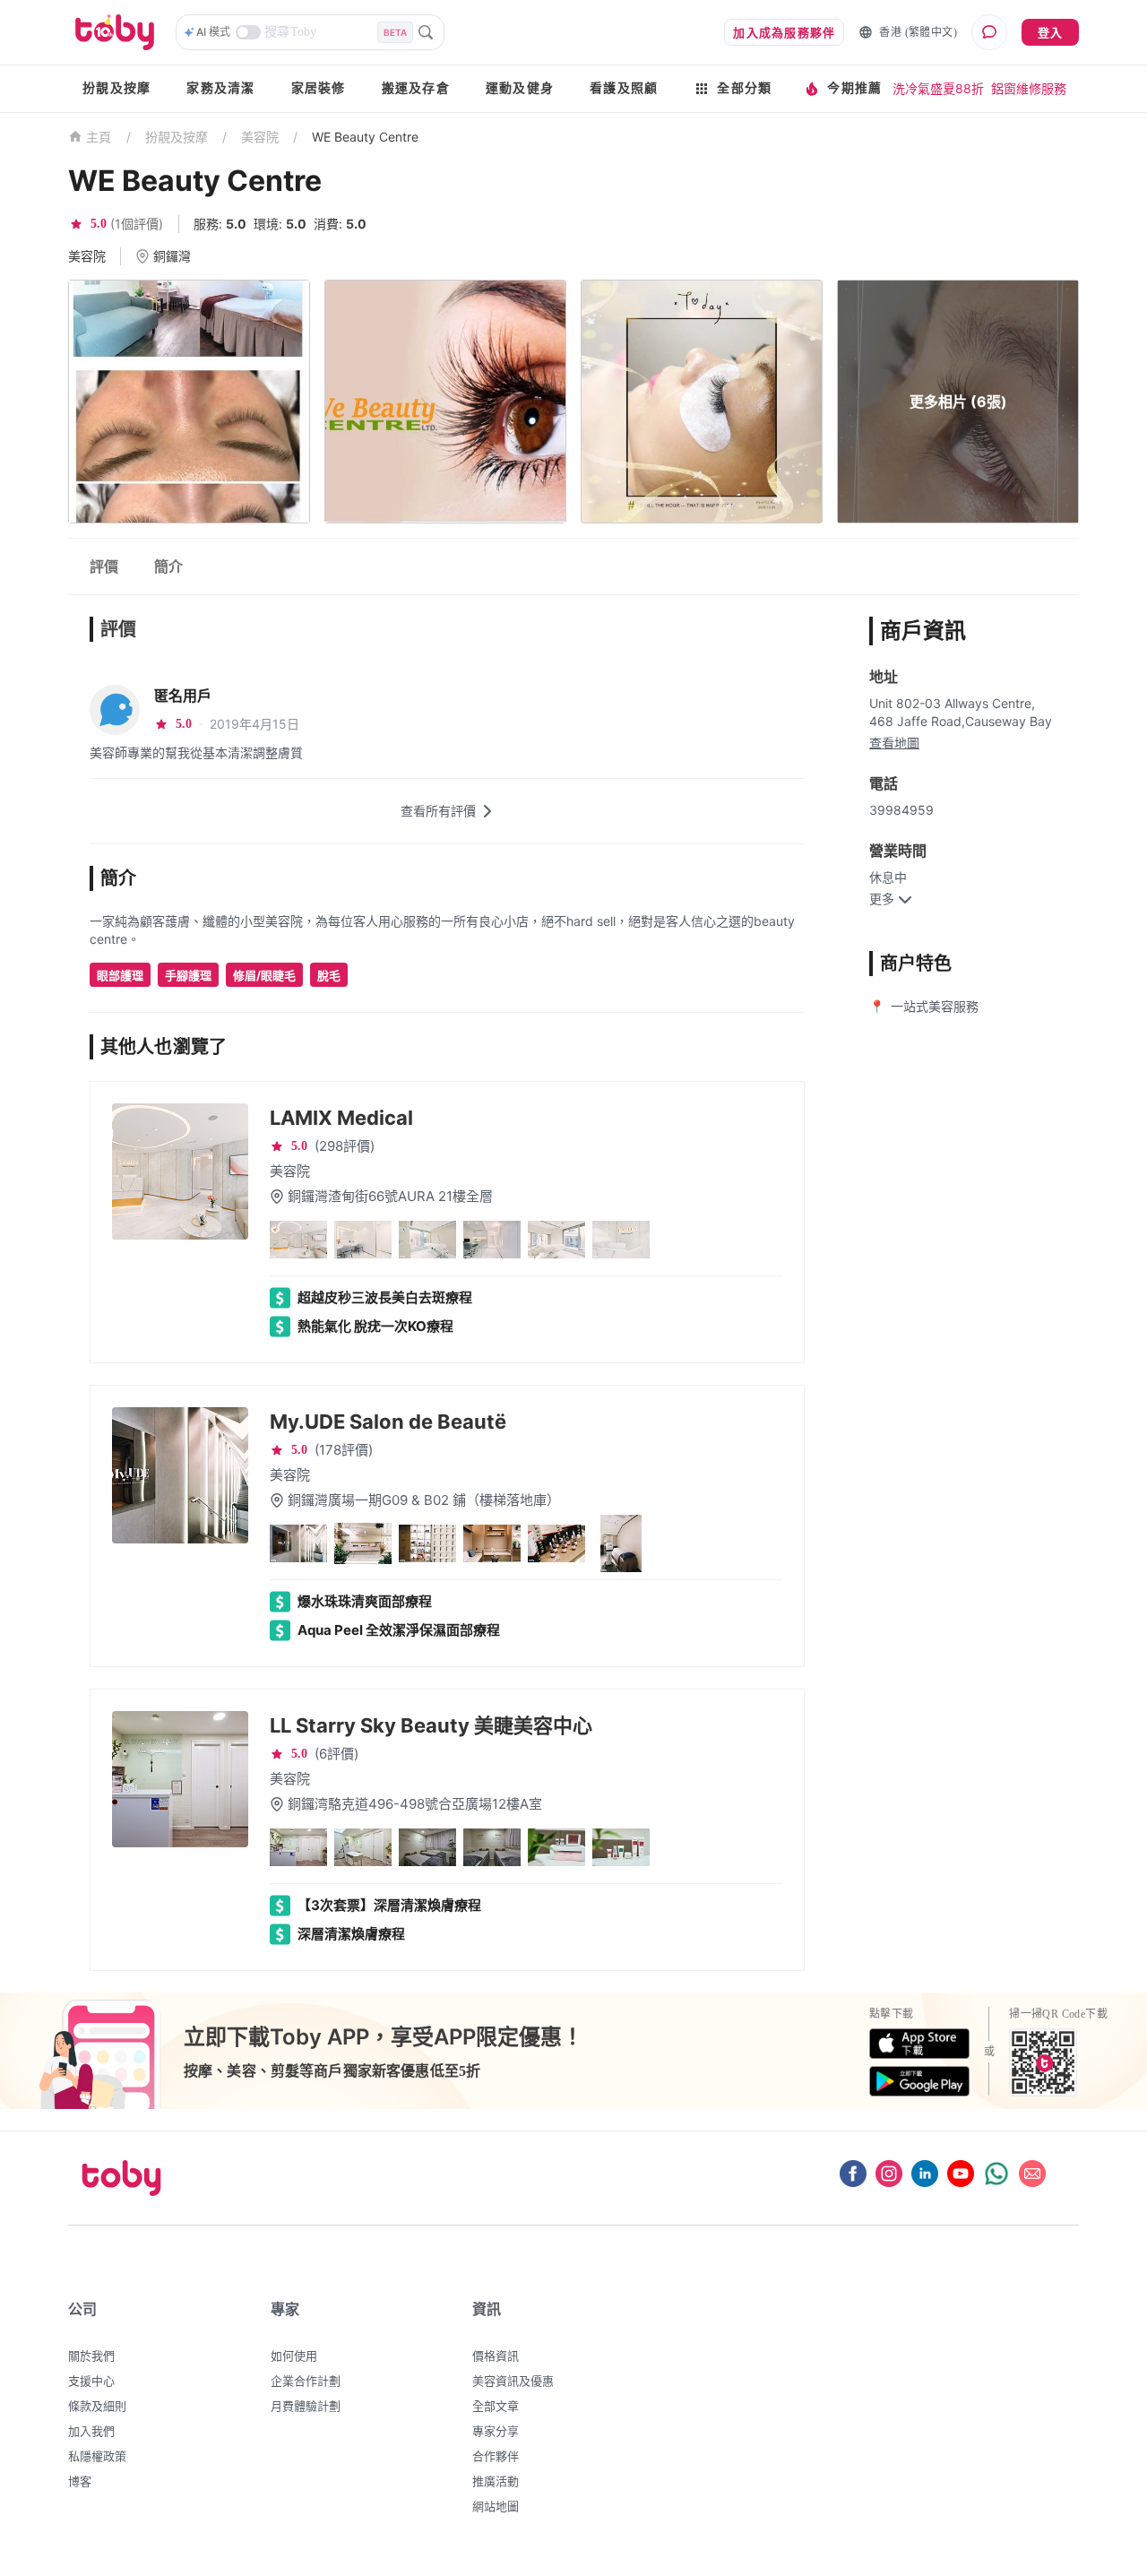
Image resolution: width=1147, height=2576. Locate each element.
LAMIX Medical (341, 1118)
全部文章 (496, 2406)
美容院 (260, 137)
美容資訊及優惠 (513, 2381)
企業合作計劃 (306, 2381)
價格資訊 (496, 2356)
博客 (80, 2481)
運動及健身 (520, 88)
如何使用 (294, 2356)
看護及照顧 (624, 88)
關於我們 (91, 2356)
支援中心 (91, 2381)
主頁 (99, 138)
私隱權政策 (97, 2456)
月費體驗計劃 (306, 2406)
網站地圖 (496, 2506)
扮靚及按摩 (116, 88)
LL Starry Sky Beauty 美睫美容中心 (431, 1725)
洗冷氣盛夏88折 (938, 88)
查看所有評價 (438, 811)
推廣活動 (496, 2481)
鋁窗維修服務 (1029, 88)
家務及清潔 (220, 88)
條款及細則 (97, 2406)
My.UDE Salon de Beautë (388, 1422)
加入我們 (91, 2431)
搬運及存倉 (416, 88)
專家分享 (496, 2431)
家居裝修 (319, 88)
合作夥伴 (496, 2456)
